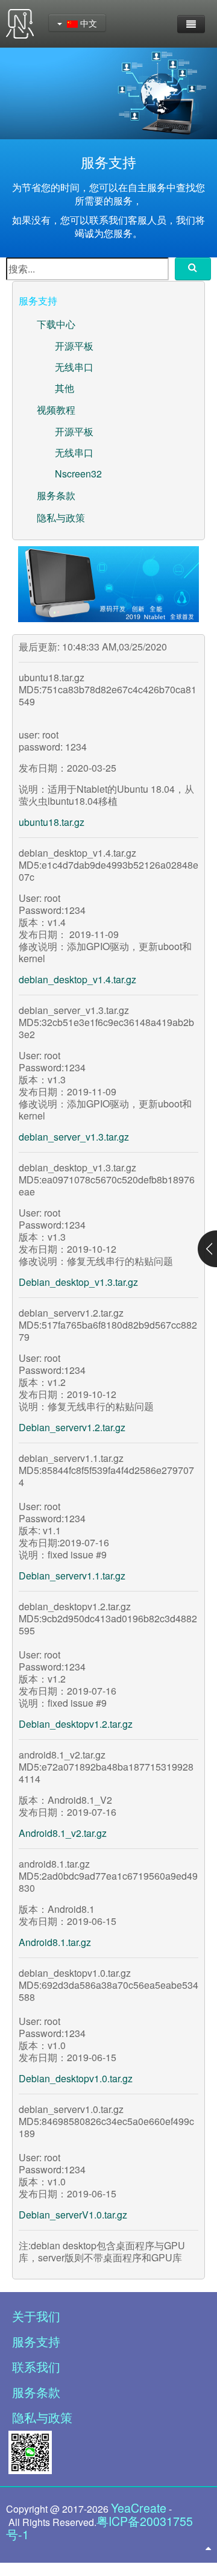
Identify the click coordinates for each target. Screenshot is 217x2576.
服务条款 (56, 495)
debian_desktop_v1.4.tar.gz (77, 979)
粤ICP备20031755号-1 (99, 2527)
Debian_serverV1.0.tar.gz (73, 2215)
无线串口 (74, 367)
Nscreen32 (78, 474)
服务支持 (36, 2341)
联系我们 (36, 2367)
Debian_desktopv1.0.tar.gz (76, 2078)
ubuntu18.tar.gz (52, 822)
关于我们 (36, 2316)
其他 (64, 388)
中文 (87, 23)
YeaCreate (139, 2508)
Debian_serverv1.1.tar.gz (72, 1576)
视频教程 (56, 410)
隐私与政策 (61, 518)
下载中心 (56, 324)
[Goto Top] (208, 2548)
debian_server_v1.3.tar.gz (74, 1137)
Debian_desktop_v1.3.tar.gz (78, 1282)
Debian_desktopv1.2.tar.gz (76, 1724)
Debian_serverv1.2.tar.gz (72, 1427)
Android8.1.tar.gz (55, 1942)
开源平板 (74, 346)
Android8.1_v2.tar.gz (63, 1833)
